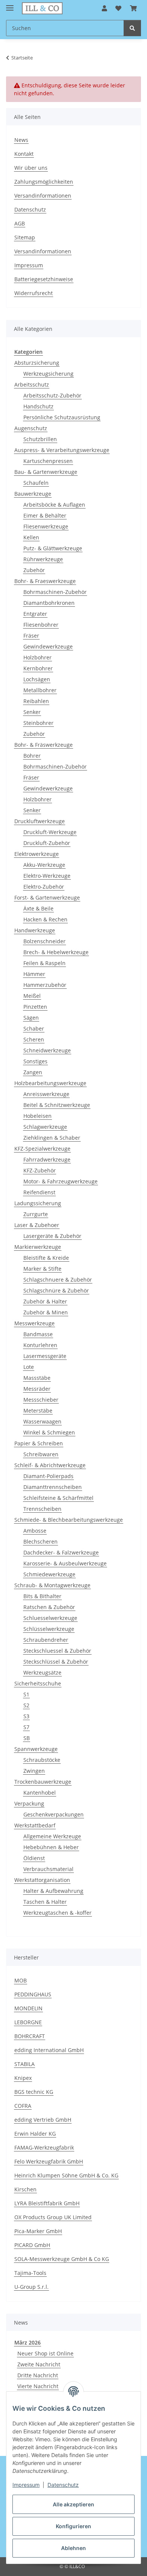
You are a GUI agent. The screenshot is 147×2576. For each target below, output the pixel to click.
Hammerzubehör (45, 985)
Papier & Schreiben (39, 1443)
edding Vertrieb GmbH (43, 2120)
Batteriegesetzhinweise (44, 279)
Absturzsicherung (37, 363)
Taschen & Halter (45, 1902)
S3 (26, 1716)
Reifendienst (39, 1192)
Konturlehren (40, 1345)
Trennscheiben (42, 1509)
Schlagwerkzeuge (45, 1127)
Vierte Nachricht (38, 2386)
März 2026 (28, 2342)
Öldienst (34, 1858)
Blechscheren (41, 1541)
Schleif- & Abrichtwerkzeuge (50, 1465)
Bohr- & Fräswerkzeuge (44, 745)
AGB (20, 223)
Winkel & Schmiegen (49, 1432)
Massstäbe (37, 1378)
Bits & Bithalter (42, 1596)
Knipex (23, 2078)
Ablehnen (73, 2548)
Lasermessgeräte (45, 1356)
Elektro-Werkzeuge (47, 876)
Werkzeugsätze (42, 1672)
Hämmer (34, 974)
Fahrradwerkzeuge (47, 1159)
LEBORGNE (28, 2022)
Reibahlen (36, 701)
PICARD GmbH (32, 2245)
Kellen (31, 537)
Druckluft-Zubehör (47, 843)
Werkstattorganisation (42, 1880)
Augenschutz (31, 428)
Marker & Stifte (42, 1269)
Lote (29, 1367)
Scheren (34, 1039)
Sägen (31, 1018)
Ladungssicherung (38, 1203)
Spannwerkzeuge (36, 1749)
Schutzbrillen (40, 439)
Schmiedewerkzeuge (49, 1574)
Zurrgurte (36, 1214)
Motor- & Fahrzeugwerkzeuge (60, 1181)
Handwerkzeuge (35, 930)
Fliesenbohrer (41, 625)
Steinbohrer (38, 723)
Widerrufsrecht (34, 293)
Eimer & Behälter (45, 515)
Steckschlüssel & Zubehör (56, 1662)
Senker (32, 712)
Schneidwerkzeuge (47, 1050)
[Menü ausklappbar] (10, 5)
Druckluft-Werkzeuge (50, 832)
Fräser (31, 636)
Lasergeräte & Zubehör (52, 1236)
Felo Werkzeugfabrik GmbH (49, 2161)
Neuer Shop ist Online (45, 2353)
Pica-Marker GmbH (38, 2231)
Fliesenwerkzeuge (46, 526)
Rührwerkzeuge (43, 559)
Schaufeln (36, 483)
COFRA (23, 2106)
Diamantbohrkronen (49, 603)
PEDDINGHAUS (33, 1994)
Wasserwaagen (42, 1421)
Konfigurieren (73, 2526)
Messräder (37, 1389)
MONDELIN (28, 2008)
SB (27, 1738)
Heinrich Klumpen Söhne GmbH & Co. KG (66, 2175)
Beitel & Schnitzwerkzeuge (57, 1105)
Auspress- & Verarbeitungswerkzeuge (62, 450)
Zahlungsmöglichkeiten (44, 182)
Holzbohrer (38, 657)
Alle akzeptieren (73, 2504)
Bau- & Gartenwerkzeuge (46, 472)
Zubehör (34, 570)
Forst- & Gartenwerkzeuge (47, 897)
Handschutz (38, 406)
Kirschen (25, 2189)
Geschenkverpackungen (54, 1814)
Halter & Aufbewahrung (53, 1891)
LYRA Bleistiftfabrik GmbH (47, 2203)
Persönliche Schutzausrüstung (62, 417)
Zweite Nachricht (39, 2364)
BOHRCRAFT (30, 2036)
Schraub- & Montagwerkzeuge (52, 1585)
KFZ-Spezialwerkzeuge (42, 1149)
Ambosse (35, 1531)
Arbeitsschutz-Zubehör (52, 395)
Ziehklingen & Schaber (52, 1138)
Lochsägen (37, 679)
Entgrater (35, 614)
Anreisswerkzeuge (46, 1094)
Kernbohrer (38, 668)
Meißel (32, 996)
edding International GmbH (49, 2050)
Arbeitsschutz (32, 384)
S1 (26, 1694)
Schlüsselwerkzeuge (49, 1629)
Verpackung (29, 1803)
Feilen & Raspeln (44, 963)
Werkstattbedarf (35, 1825)
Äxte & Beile (38, 908)
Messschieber (41, 1400)
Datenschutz (63, 2485)
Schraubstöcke (42, 1760)
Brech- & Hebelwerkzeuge (56, 952)
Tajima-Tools (30, 2273)
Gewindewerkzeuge (48, 646)
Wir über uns (31, 168)
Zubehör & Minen (46, 1312)
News (21, 140)
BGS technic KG (34, 2092)
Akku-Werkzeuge (44, 865)
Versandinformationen (43, 196)
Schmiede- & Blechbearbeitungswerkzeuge (69, 1520)
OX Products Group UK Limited (53, 2217)
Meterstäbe (38, 1411)
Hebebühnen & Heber (51, 1847)
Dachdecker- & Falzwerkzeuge (61, 1552)
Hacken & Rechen (45, 919)
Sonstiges (35, 1061)
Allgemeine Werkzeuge (52, 1836)
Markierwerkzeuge (38, 1247)
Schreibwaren (41, 1454)
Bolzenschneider (44, 941)
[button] (104, 8)
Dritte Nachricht (38, 2375)
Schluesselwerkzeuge (50, 1618)
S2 (26, 1705)
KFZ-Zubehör (40, 1170)
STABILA (24, 2064)
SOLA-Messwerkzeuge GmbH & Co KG (62, 2259)
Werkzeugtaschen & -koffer (57, 1913)
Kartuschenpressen (48, 461)
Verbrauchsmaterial (48, 1869)
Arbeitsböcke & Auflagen (54, 505)
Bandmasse (38, 1334)
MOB (21, 1980)
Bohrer (32, 756)
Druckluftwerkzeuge (40, 821)
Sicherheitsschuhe (38, 1683)
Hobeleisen (38, 1116)
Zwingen (34, 1771)
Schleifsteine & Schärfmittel (58, 1498)
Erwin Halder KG (35, 2134)
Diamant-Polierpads (48, 1476)
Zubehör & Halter (45, 1301)
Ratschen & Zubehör (49, 1607)
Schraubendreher (46, 1640)
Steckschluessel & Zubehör (57, 1651)
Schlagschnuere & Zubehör (58, 1280)
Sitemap (25, 237)
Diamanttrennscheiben (53, 1487)
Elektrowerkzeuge (37, 854)
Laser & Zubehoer (37, 1225)
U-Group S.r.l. (31, 2287)
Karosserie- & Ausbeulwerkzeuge (65, 1563)
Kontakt (24, 154)
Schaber (34, 1028)
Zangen (33, 1072)
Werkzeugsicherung (48, 374)
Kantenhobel (40, 1793)
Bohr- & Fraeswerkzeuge (45, 581)
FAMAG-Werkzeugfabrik (44, 2147)
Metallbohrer (40, 690)
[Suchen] (132, 28)
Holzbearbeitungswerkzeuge (50, 1083)
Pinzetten (35, 1007)
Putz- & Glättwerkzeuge (53, 548)
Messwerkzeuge (34, 1323)
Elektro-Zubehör (44, 887)
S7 (26, 1727)
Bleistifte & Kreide (46, 1258)
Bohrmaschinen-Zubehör (55, 592)
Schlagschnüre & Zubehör (56, 1290)
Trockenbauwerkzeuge (43, 1782)
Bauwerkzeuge (33, 494)
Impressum (26, 2485)
